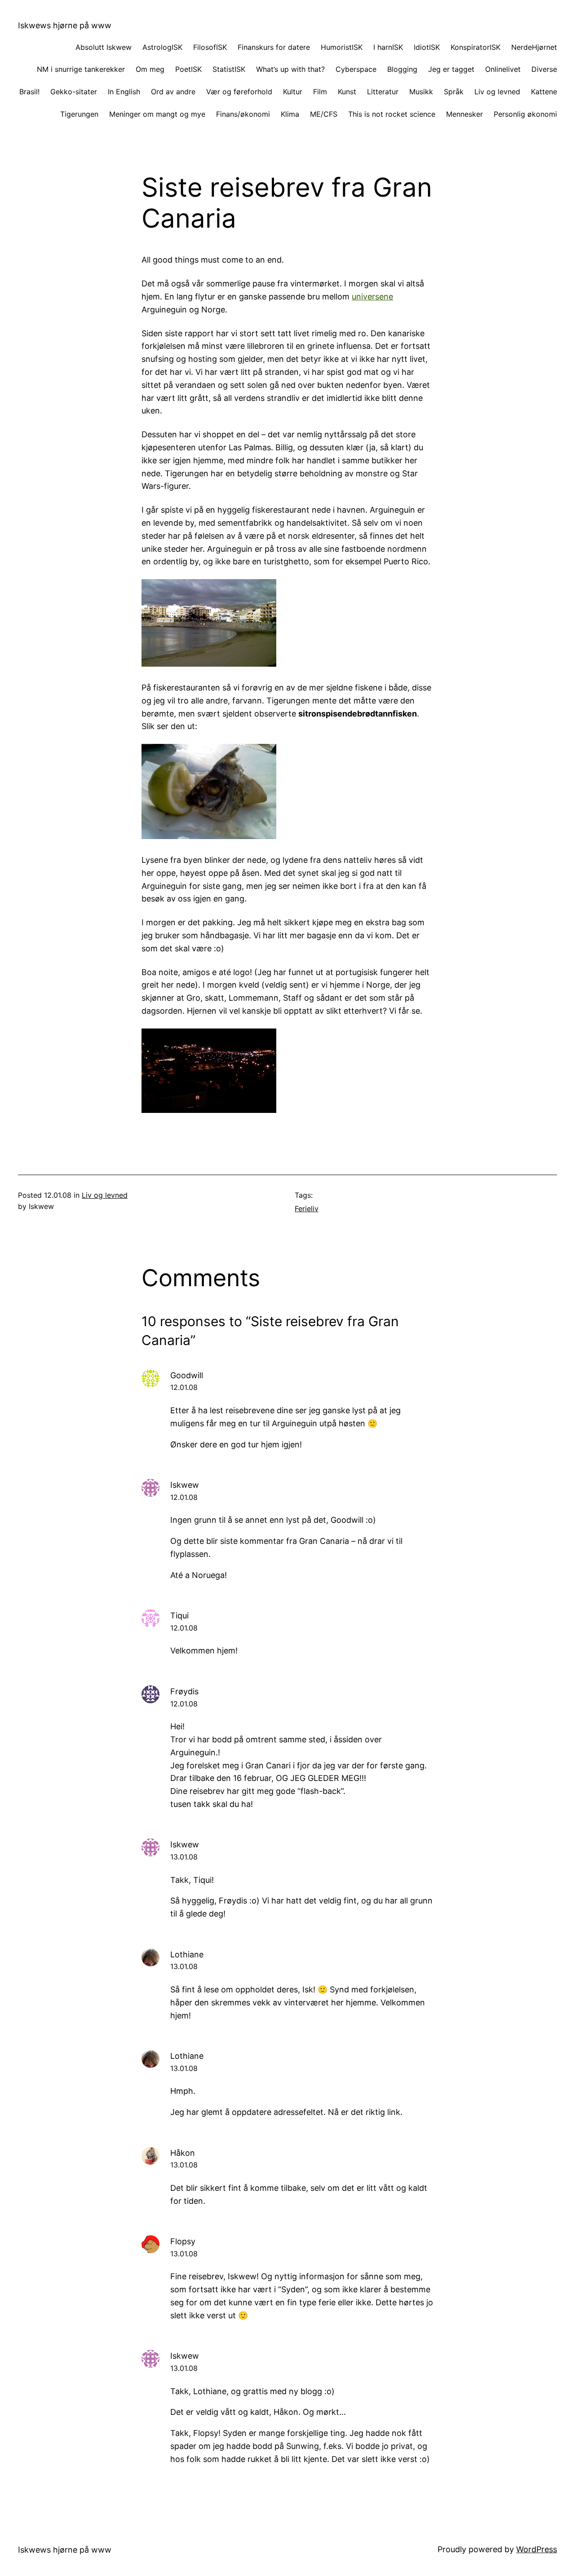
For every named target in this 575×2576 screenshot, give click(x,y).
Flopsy (183, 2241)
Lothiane (187, 1954)
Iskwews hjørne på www (65, 25)
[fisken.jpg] (209, 836)
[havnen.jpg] (209, 664)
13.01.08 (184, 1857)
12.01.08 (184, 1387)
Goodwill (187, 1375)
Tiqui (179, 1615)
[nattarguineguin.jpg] (209, 1110)
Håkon (183, 2153)
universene (372, 297)
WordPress (537, 2549)
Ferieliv (307, 1209)
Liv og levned (105, 1195)
